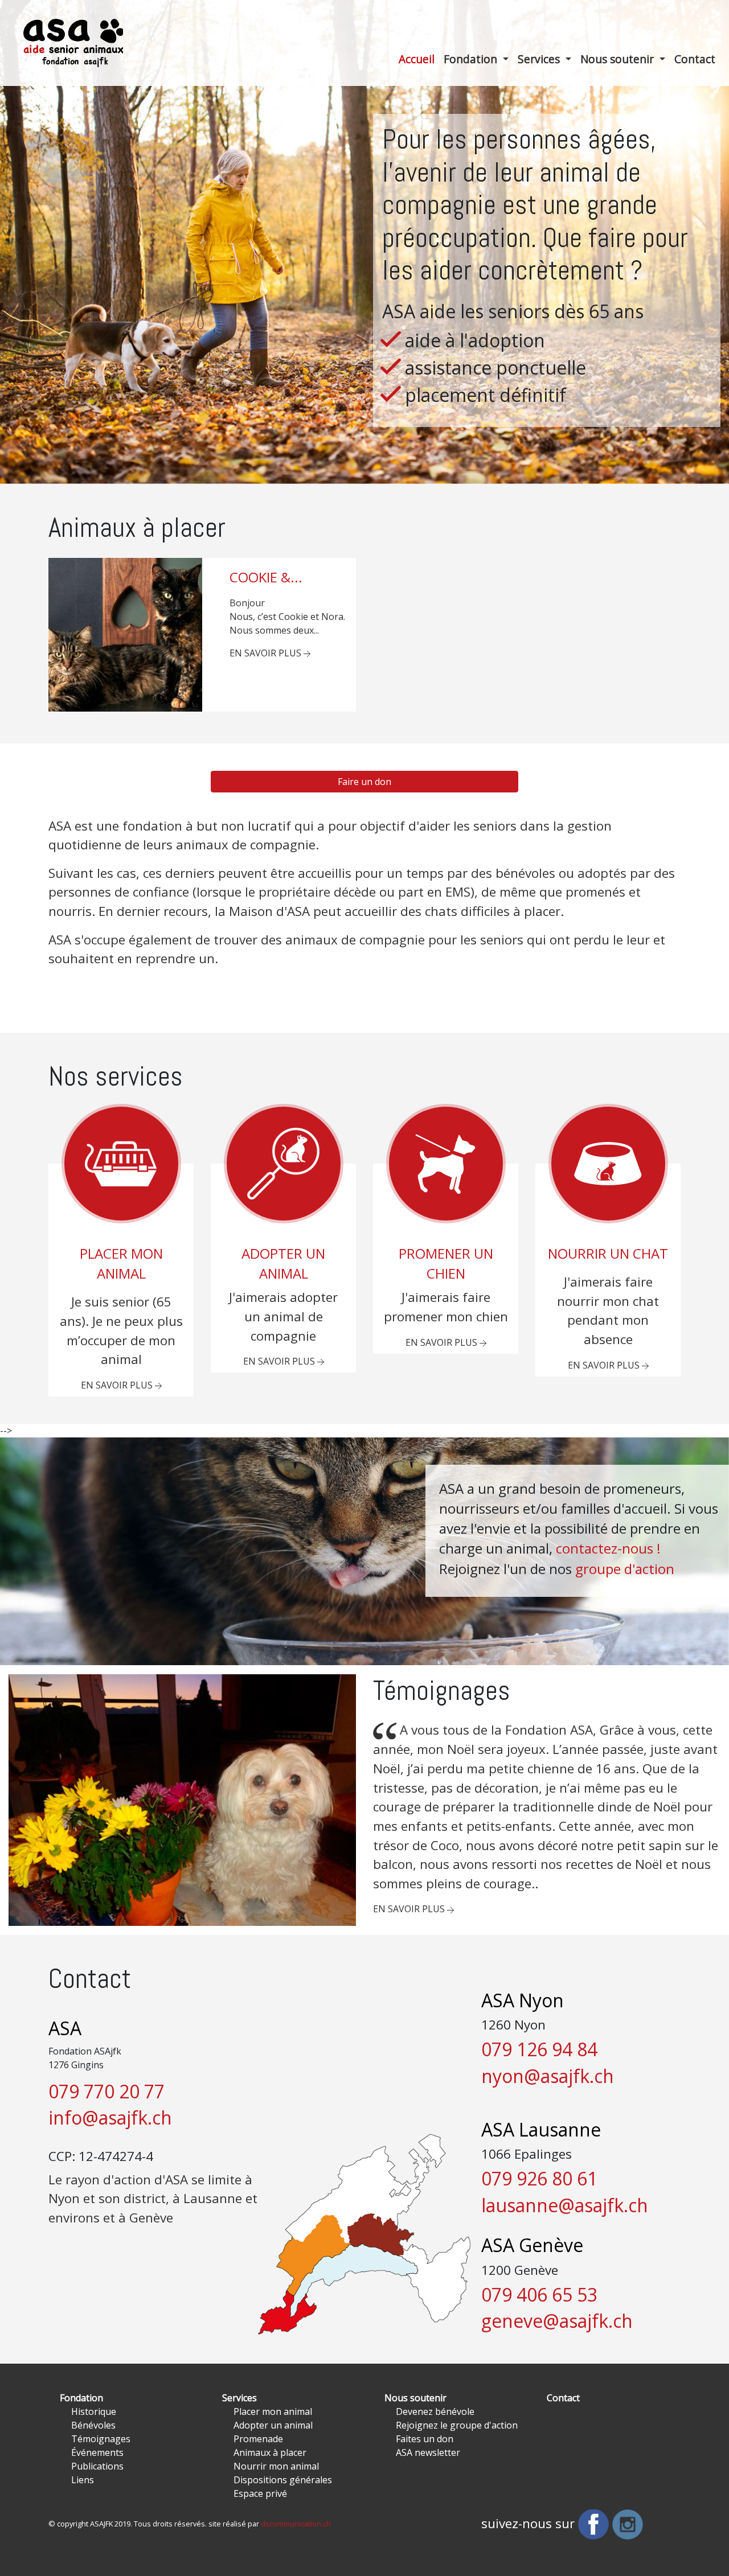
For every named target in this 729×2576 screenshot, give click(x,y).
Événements (97, 2452)
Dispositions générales (283, 2480)
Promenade (258, 2439)
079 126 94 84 (539, 2049)
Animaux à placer (270, 2452)
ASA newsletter (428, 2452)
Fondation (472, 59)
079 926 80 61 (539, 2178)
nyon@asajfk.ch (548, 2076)
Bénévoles (93, 2425)
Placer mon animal (273, 2411)
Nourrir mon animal (276, 2466)
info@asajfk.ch (110, 2117)
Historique (94, 2411)
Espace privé (260, 2493)
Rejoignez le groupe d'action (457, 2425)
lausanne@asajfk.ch (565, 2205)
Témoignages (101, 2439)
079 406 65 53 (539, 2294)
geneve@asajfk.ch (557, 2321)
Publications (97, 2466)
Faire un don (364, 782)
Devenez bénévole (435, 2411)
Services (540, 59)
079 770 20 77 (107, 2091)
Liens (83, 2480)
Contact (563, 2398)
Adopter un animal (273, 2425)
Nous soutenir (619, 59)
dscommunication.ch (296, 2524)
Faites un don (425, 2439)
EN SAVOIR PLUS (267, 653)
